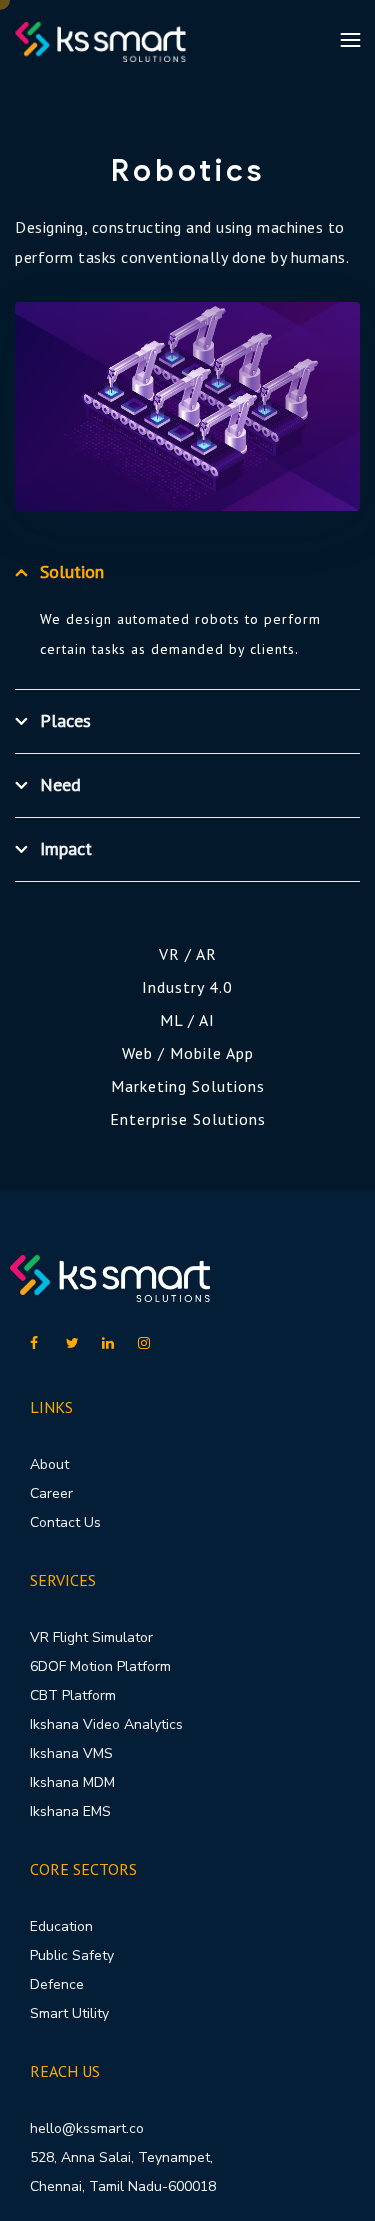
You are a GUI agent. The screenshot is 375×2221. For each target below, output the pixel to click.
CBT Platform (73, 1695)
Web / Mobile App (188, 1053)
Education (61, 1926)
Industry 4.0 (187, 987)
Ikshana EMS (70, 1811)
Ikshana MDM (72, 1782)
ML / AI (187, 1020)
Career (51, 1493)
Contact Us (65, 1522)
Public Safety (72, 1955)
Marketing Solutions (188, 1086)
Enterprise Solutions (188, 1119)
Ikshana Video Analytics (106, 1724)
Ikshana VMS (71, 1753)
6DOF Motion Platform (100, 1666)
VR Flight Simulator (91, 1637)
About (49, 1464)
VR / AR (188, 954)
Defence (57, 1984)
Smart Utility (69, 2013)
